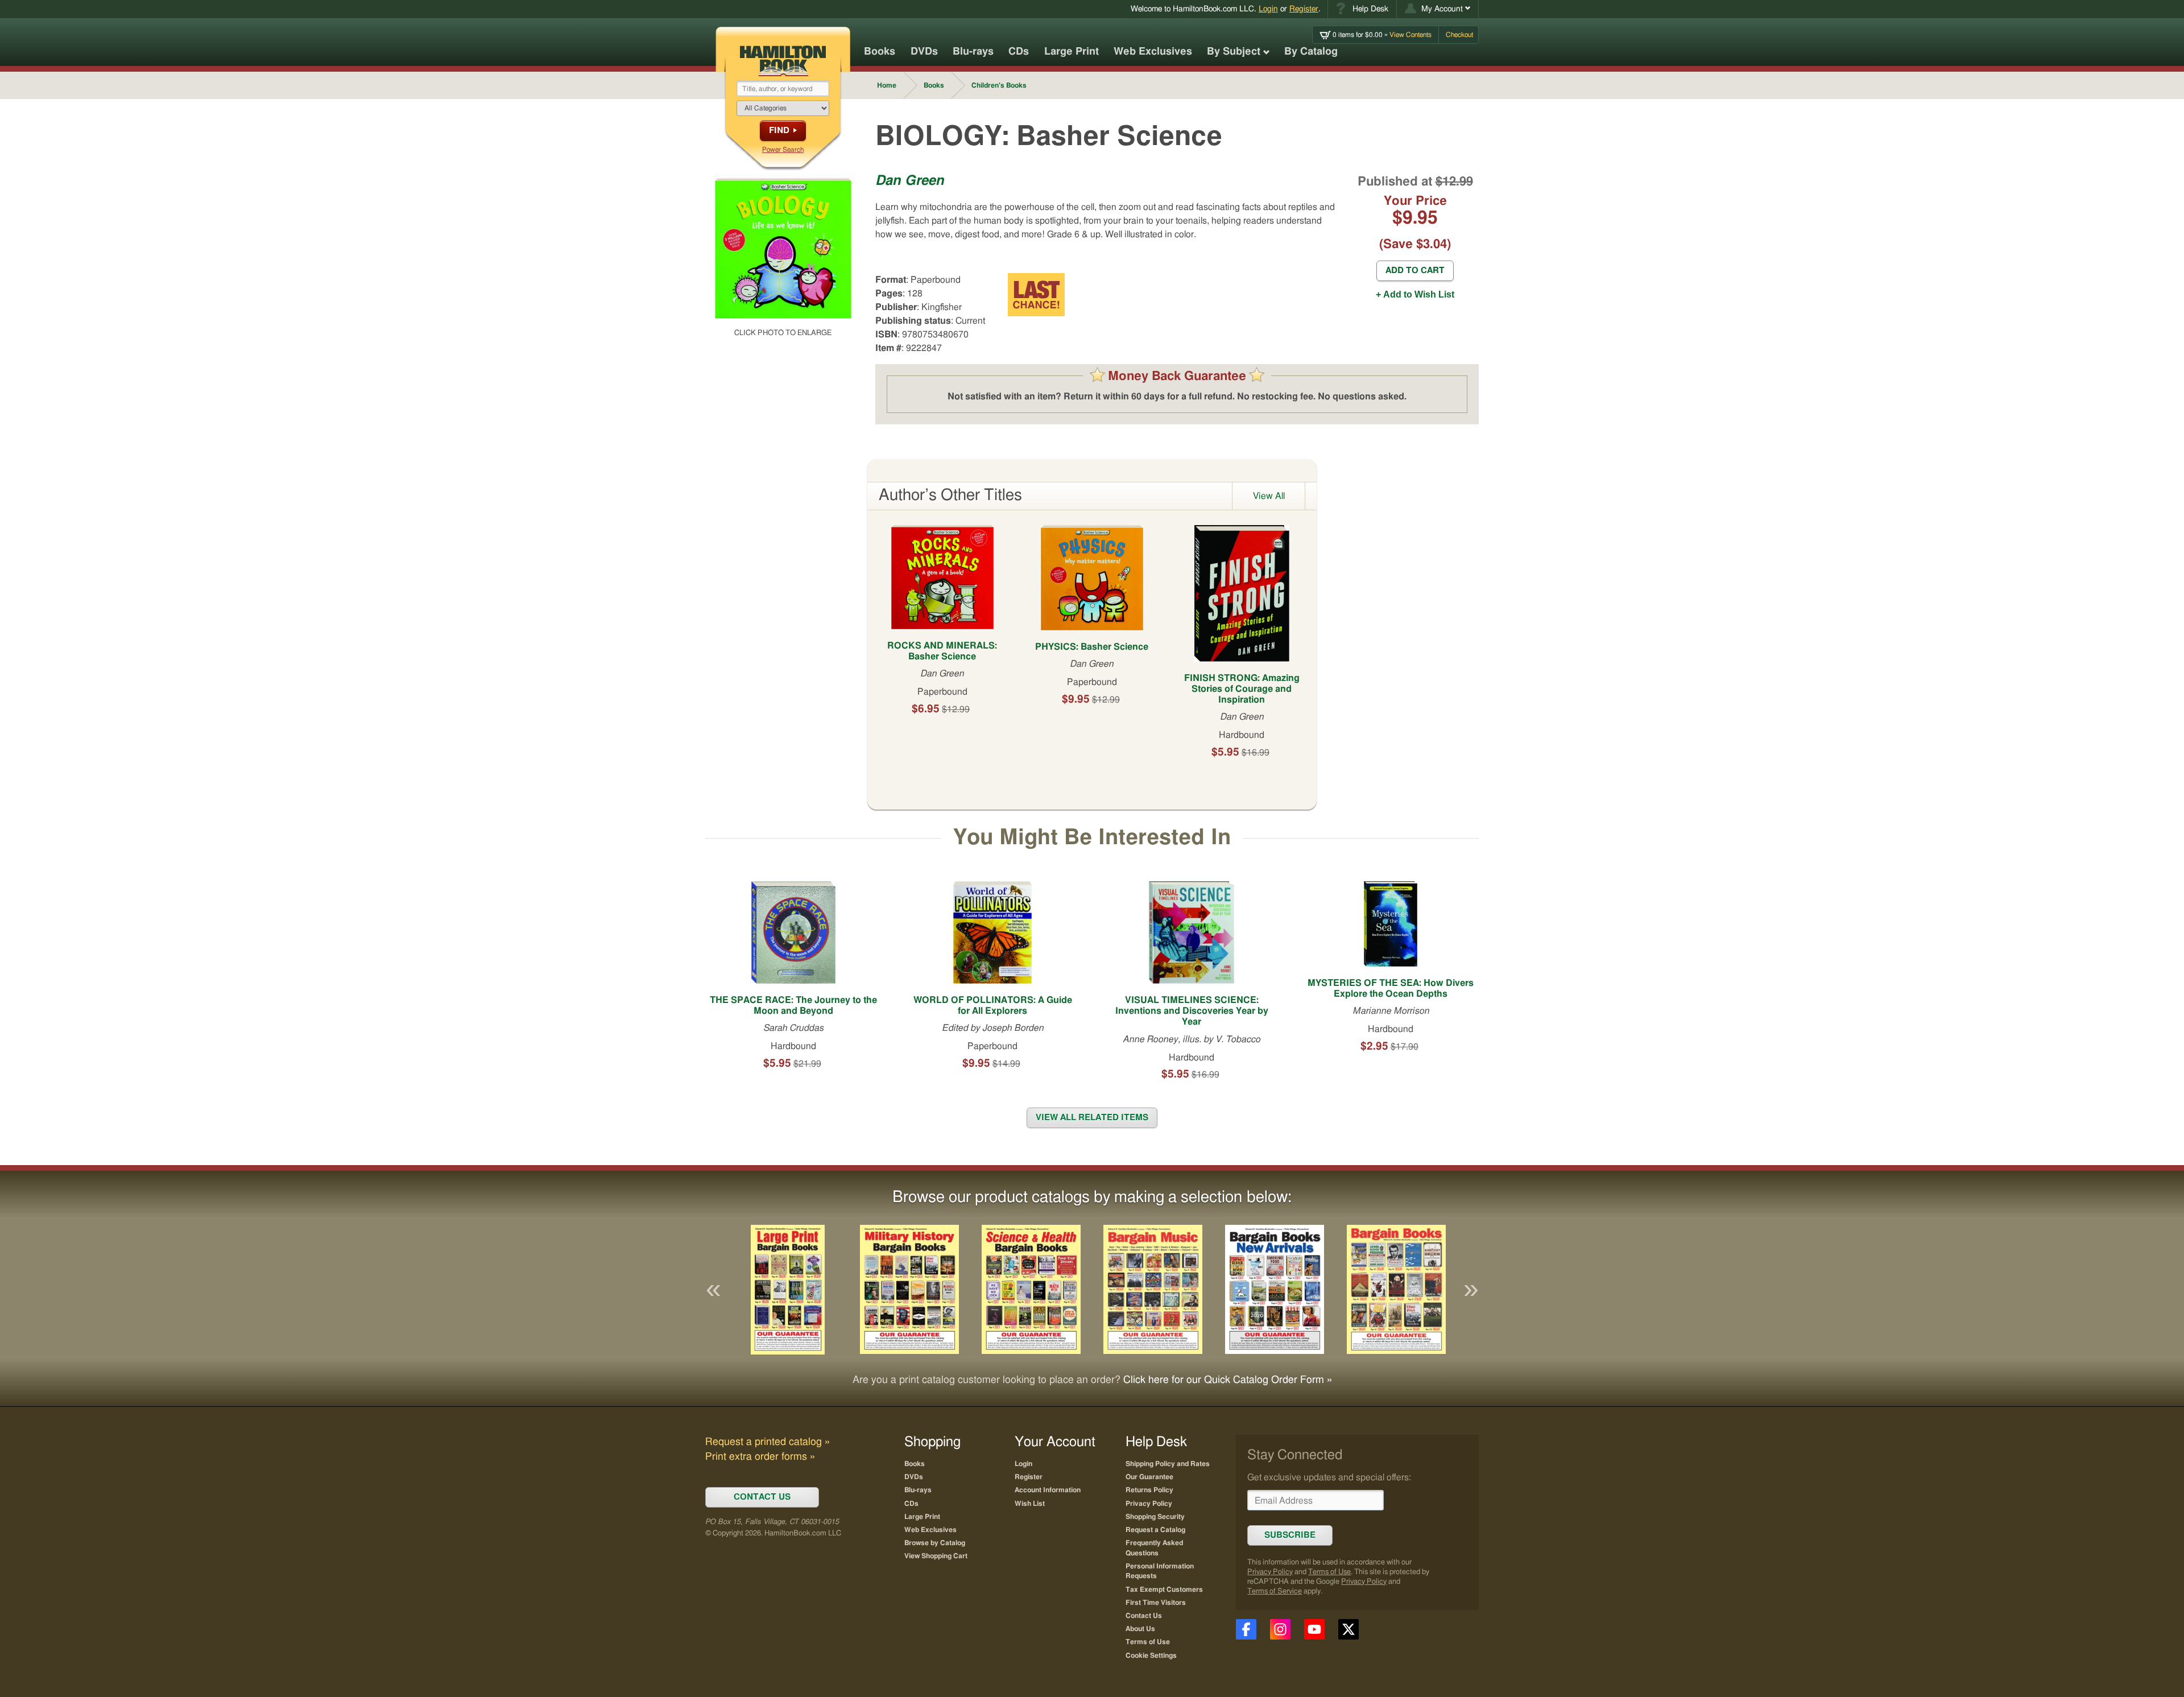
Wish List (1030, 1504)
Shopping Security (1155, 1517)
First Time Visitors (1156, 1603)
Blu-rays (973, 52)
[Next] (1471, 1290)
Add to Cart (1415, 271)
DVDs (924, 52)
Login (1268, 9)
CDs (1019, 52)
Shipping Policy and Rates (1168, 1464)
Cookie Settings (1151, 1655)
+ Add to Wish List (1415, 294)
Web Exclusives (1153, 52)
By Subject (1234, 52)
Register (1304, 9)
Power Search (783, 150)
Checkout (1459, 35)
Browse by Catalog (935, 1543)
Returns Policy (1149, 1490)
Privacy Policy (1270, 1572)
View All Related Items (1092, 1118)
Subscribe (1290, 1535)
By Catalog (1311, 52)
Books (880, 52)
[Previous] (713, 1290)
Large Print (1072, 52)
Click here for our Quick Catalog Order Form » (1228, 1380)
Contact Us (1144, 1616)
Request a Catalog (1155, 1530)
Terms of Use (1329, 1572)
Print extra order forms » (760, 1457)
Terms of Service (1275, 1591)
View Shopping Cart (936, 1556)
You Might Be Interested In (1092, 838)
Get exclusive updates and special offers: (1329, 1477)
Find (779, 131)
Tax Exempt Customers (1164, 1589)
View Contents (1382, 35)
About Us (1140, 1629)
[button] (1438, 9)
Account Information (1048, 1490)
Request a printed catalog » (768, 1442)
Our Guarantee (1149, 1477)
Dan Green (910, 181)
